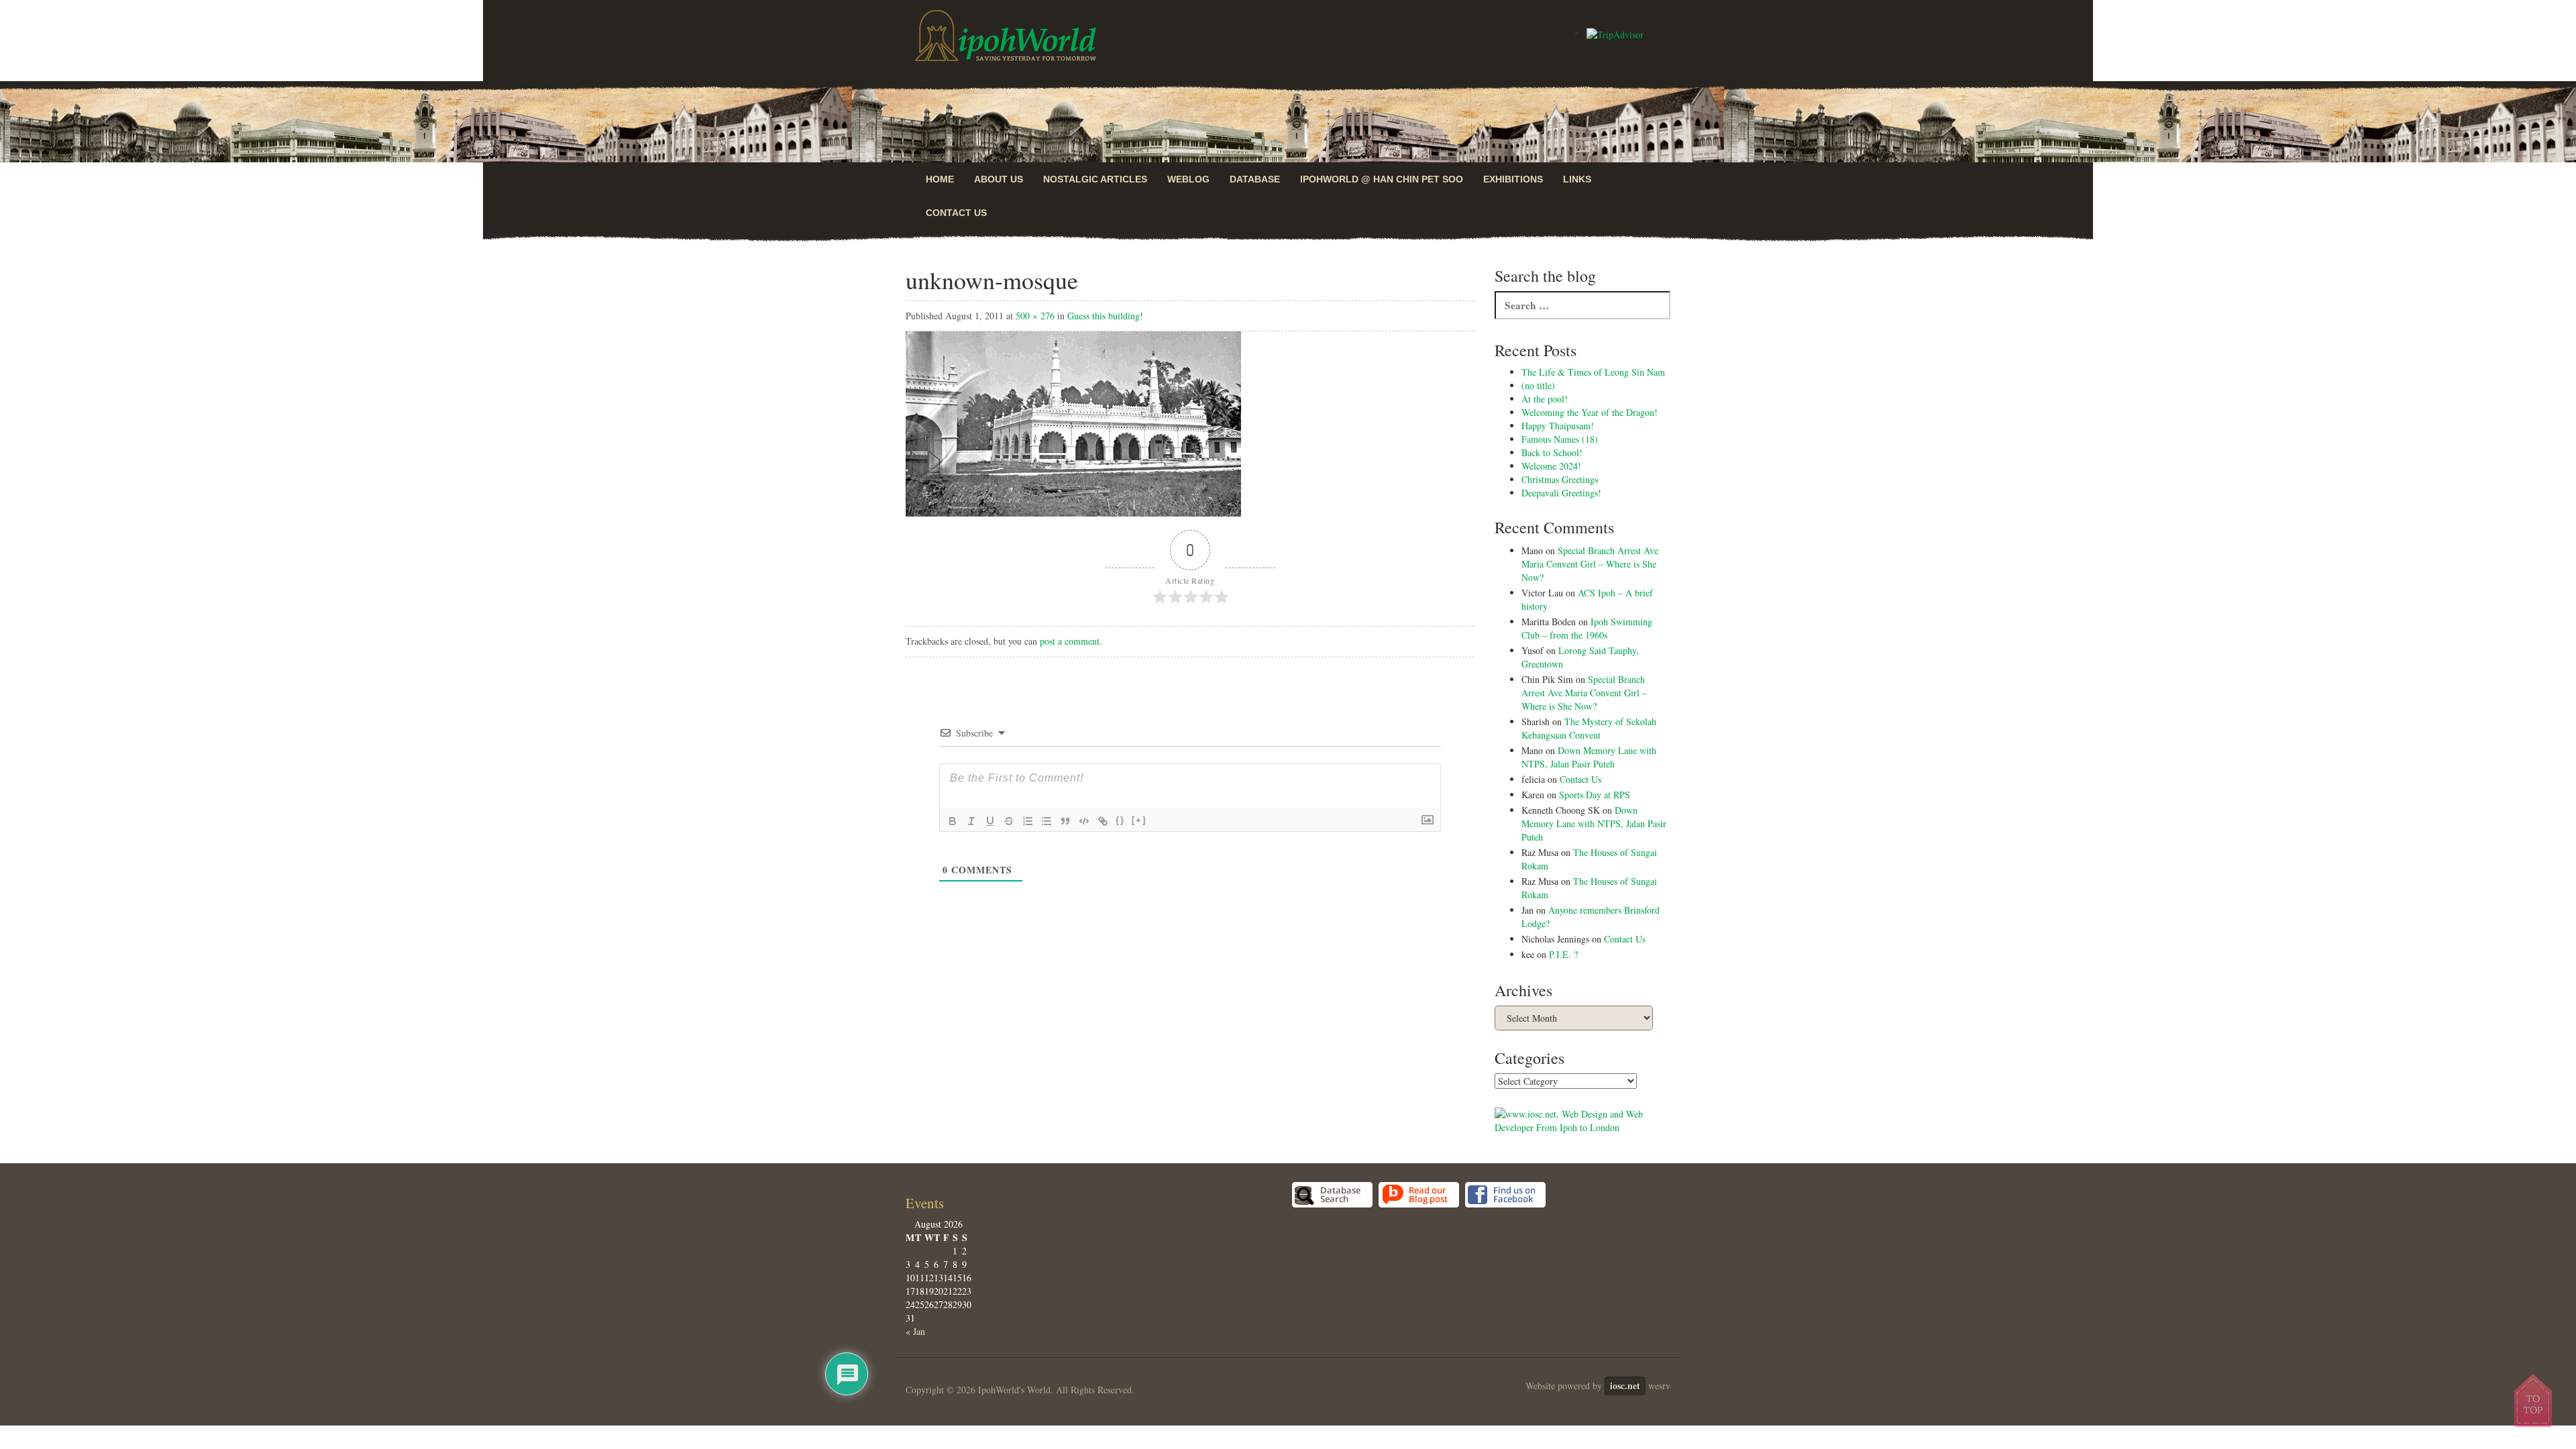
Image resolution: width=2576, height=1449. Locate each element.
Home (940, 179)
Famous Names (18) (1560, 439)
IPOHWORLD (1006, 36)
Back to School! (1552, 452)
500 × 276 (1035, 316)
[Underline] (990, 821)
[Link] (1103, 821)
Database (1255, 179)
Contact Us (956, 213)
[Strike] (1009, 821)
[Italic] (971, 821)
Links (1577, 179)
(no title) (1538, 385)
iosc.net (1625, 1386)
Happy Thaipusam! (1558, 426)
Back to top (2534, 1400)
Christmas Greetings (1560, 479)
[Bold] (953, 821)
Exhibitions (1513, 179)
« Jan (915, 1331)
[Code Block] (1084, 821)
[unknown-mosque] (1073, 422)
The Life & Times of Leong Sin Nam (1593, 372)
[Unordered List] (1046, 821)
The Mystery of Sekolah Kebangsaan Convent (1589, 728)
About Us (999, 179)
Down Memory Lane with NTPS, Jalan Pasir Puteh (1589, 757)
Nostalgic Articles (1095, 179)
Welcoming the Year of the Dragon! (1590, 412)
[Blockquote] (1065, 821)
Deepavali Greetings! (1561, 493)
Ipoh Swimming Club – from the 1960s (1587, 628)
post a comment (1070, 641)
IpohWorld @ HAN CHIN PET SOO (1382, 179)
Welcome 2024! (1551, 466)
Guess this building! (1105, 316)
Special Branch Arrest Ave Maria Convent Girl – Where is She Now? (1590, 564)
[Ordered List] (1028, 821)
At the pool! (1545, 399)
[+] (1139, 820)
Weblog (1188, 179)
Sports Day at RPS (1595, 795)
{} (1120, 820)
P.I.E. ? (1563, 954)
